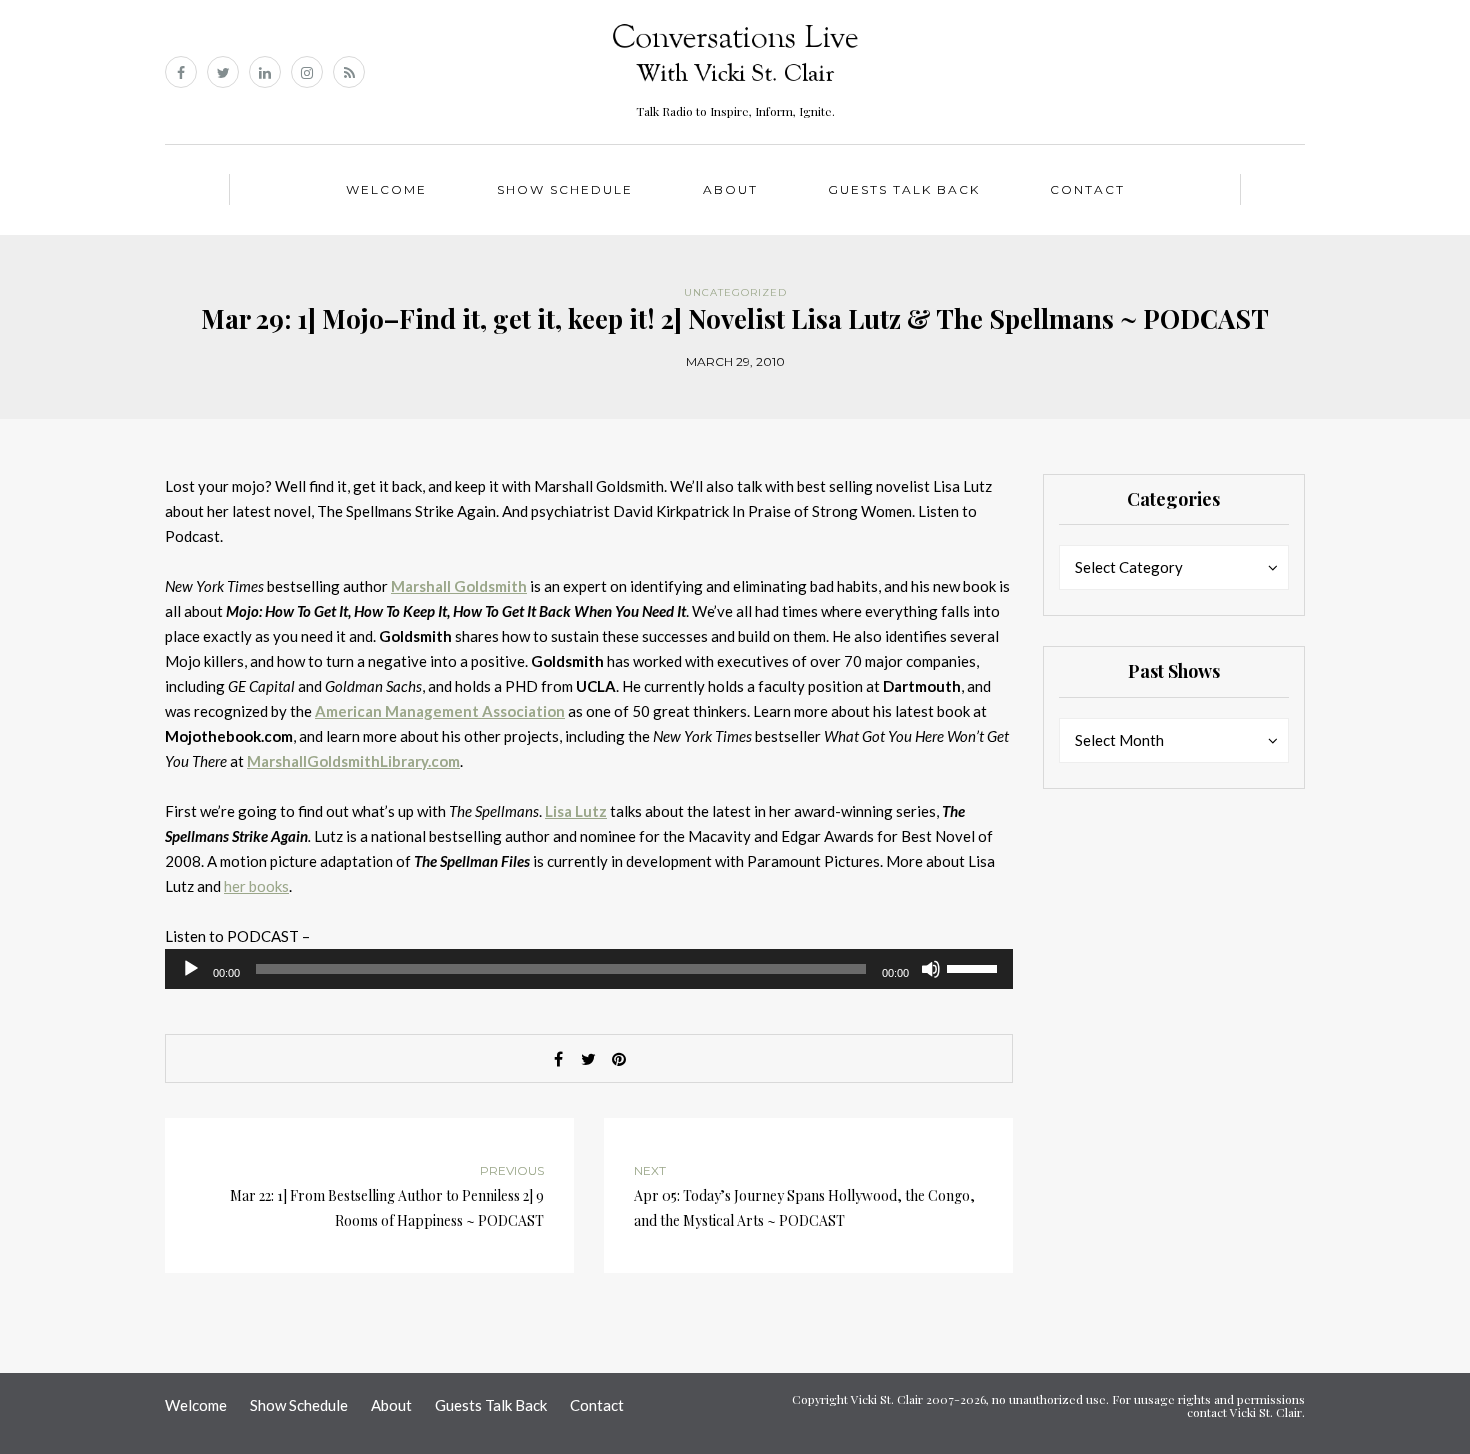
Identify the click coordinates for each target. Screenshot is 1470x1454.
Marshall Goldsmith (459, 586)
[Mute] (931, 969)
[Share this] (559, 1059)
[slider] (975, 967)
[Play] (191, 969)
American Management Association (440, 711)
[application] (589, 969)
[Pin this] (619, 1059)
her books (256, 886)
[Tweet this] (589, 1059)
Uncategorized (735, 292)
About (730, 189)
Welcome (386, 189)
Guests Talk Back (904, 189)
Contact (1087, 189)
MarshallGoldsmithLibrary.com (353, 761)
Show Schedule (565, 189)
